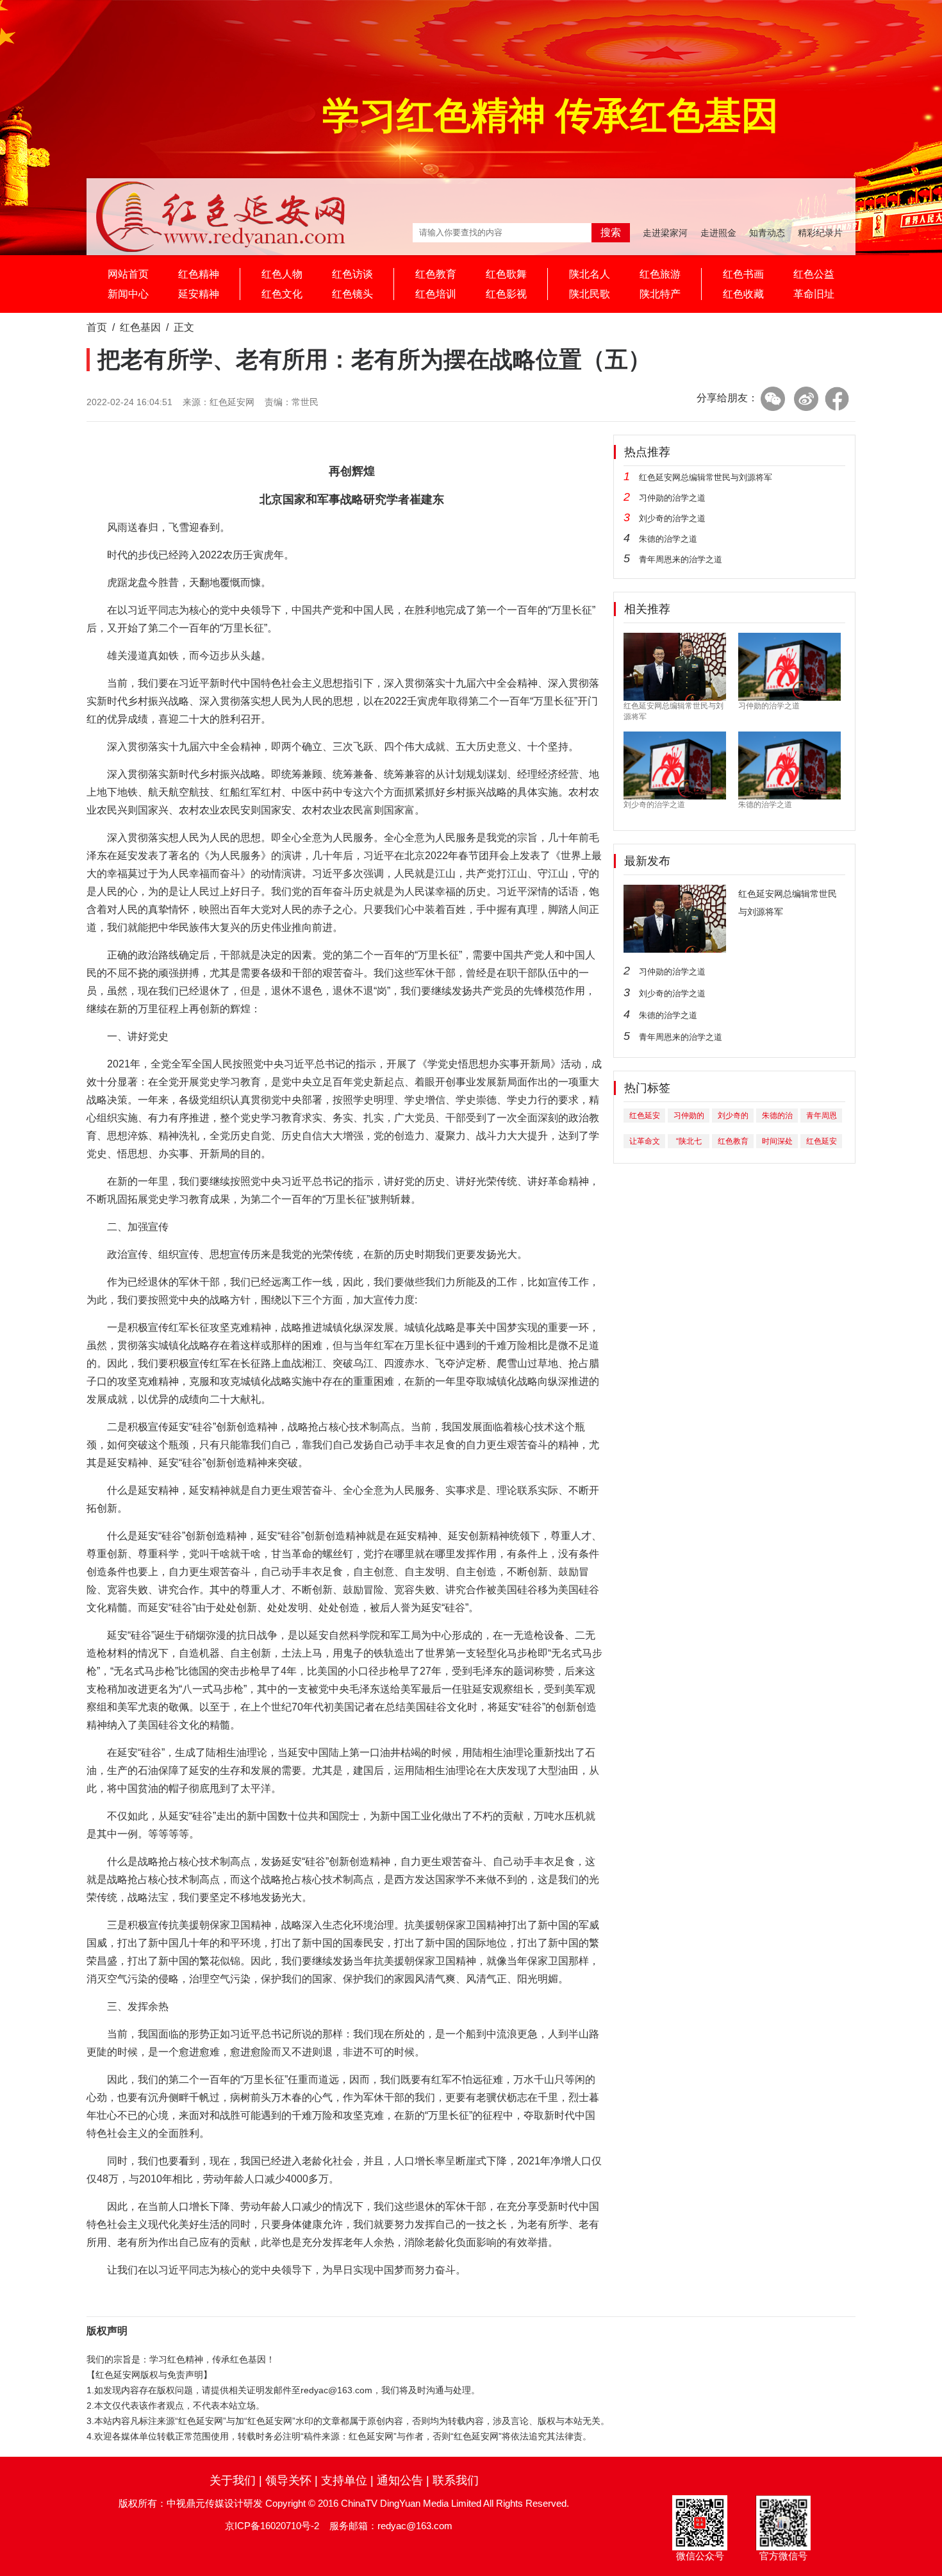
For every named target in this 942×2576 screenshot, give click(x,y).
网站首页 (128, 274)
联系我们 (456, 2480)
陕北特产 (660, 294)
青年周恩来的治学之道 (681, 559)
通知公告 (400, 2480)
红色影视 (506, 294)
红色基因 (140, 327)
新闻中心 (128, 294)
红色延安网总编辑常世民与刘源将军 (706, 477)
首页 (97, 327)
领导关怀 (288, 2480)
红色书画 (743, 274)
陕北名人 (590, 274)
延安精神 (199, 294)
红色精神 (199, 274)
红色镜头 (352, 294)
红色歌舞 (506, 274)
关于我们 (233, 2480)
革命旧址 (814, 294)
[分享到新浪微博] (806, 399)
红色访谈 (352, 274)
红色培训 (436, 294)
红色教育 (436, 274)
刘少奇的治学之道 (672, 518)
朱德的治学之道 (668, 539)
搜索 (611, 232)
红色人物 (282, 274)
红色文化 (282, 294)
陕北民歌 (590, 294)
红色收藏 (743, 294)
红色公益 (814, 274)
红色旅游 (660, 274)
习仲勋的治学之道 (672, 498)
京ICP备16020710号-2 (272, 2526)
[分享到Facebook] (837, 399)
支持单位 (344, 2480)
